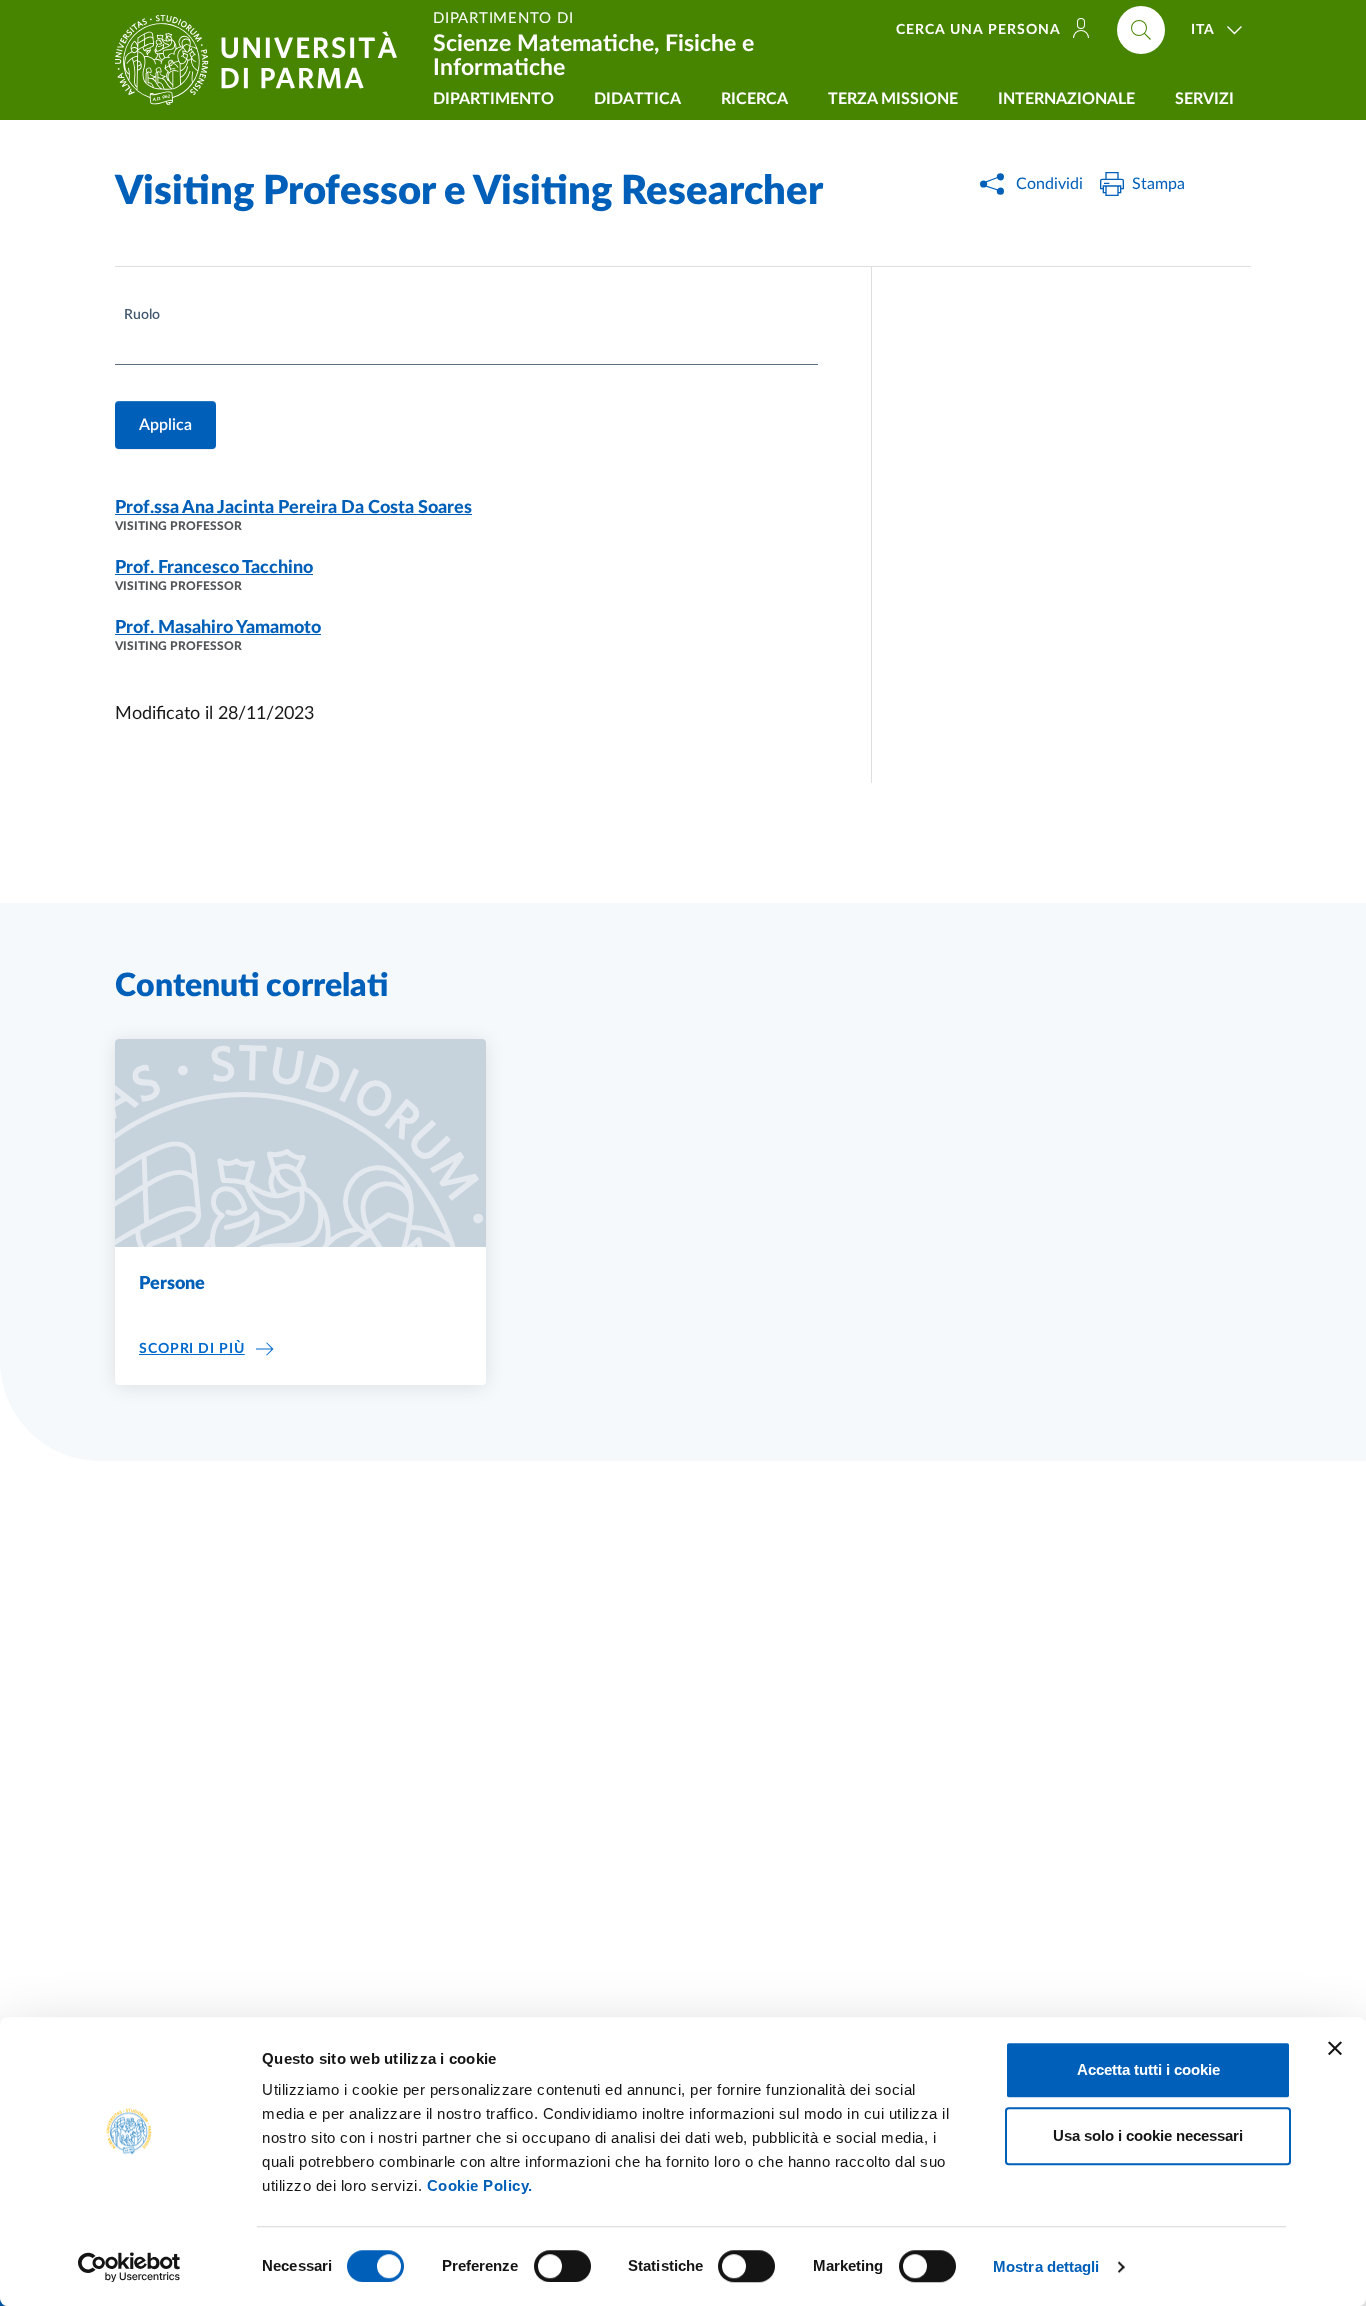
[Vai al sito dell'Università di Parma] (264, 60)
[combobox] (466, 348)
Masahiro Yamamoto (218, 628)
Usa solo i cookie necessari (1148, 2135)
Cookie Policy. (480, 2185)
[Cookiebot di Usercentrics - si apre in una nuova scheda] (129, 2267)
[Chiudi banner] (1335, 2048)
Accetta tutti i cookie (1148, 2069)
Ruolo (142, 315)
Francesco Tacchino (214, 568)
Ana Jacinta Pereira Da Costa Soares (293, 508)
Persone (172, 1284)
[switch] (562, 2266)
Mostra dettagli (1046, 2266)
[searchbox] (127, 350)
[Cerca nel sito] (1141, 30)
